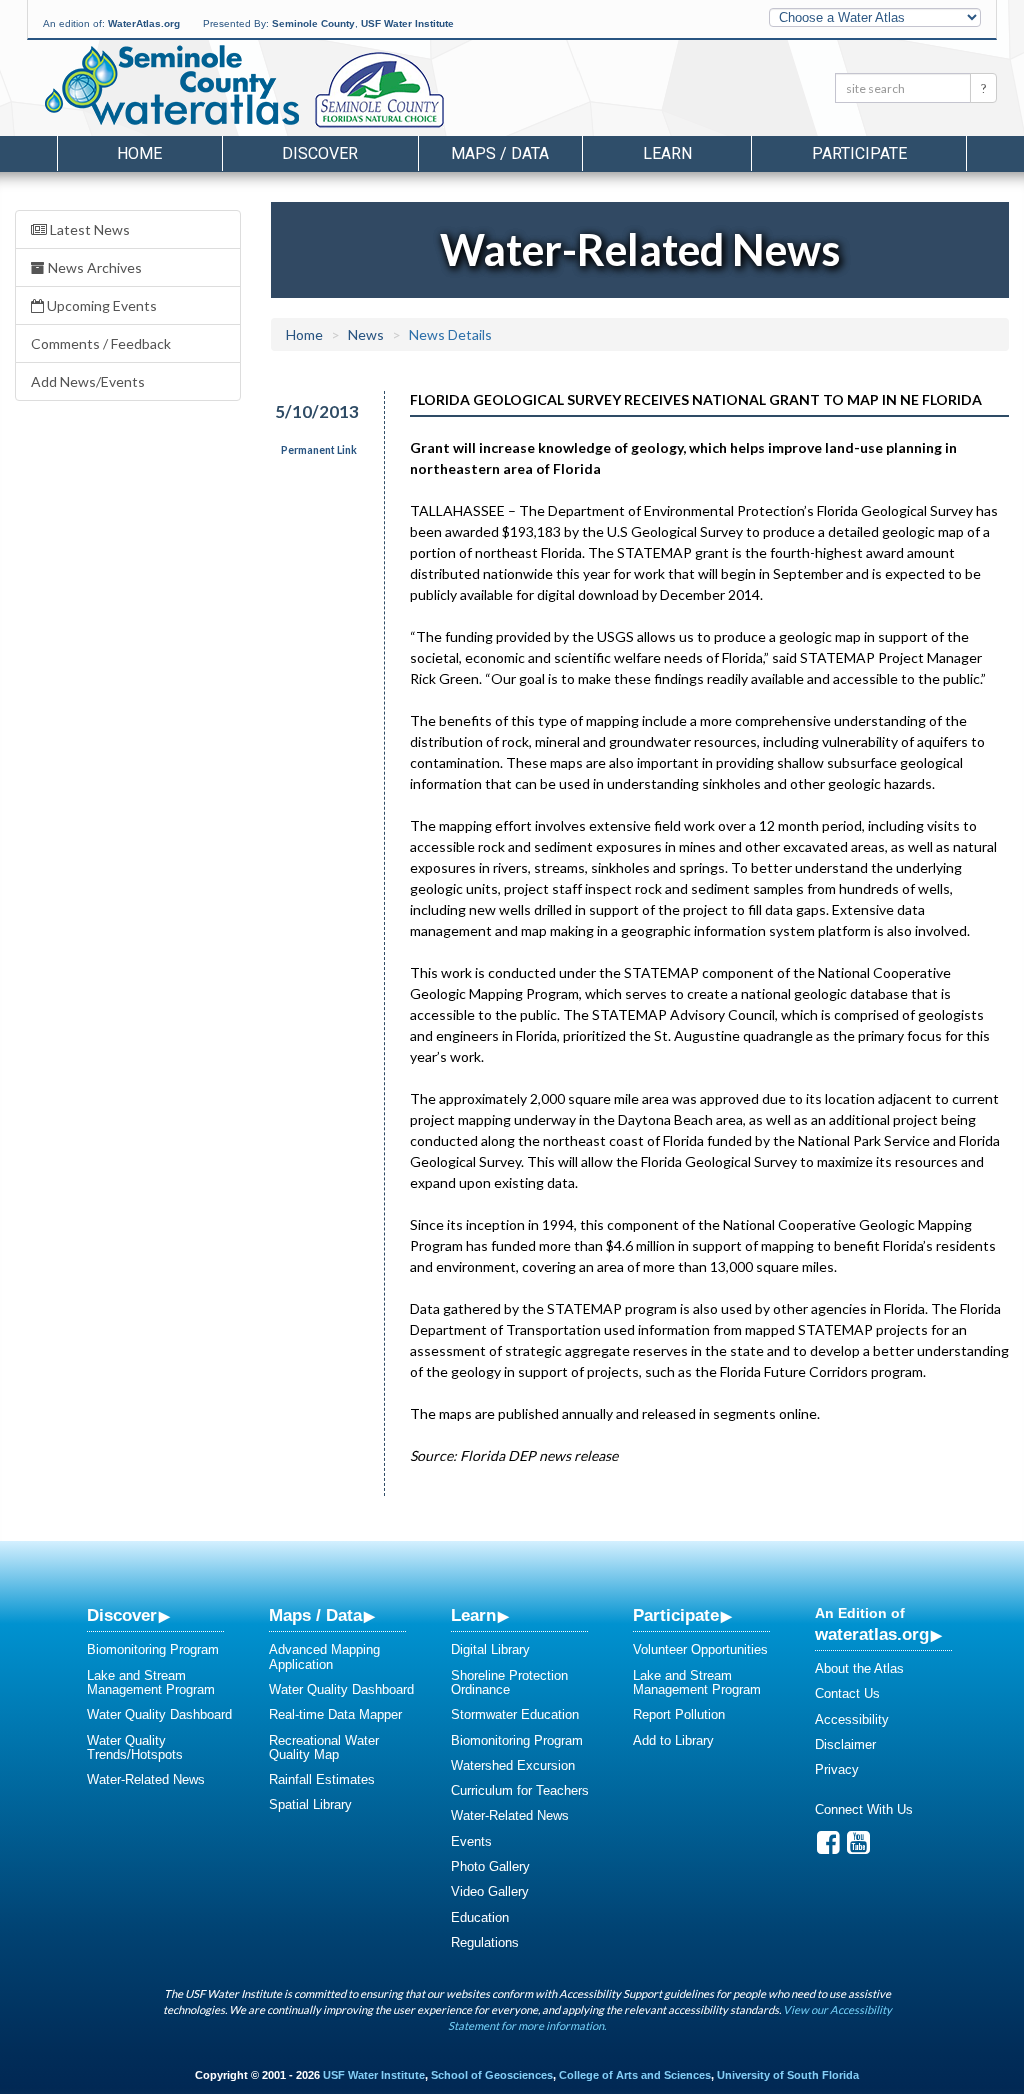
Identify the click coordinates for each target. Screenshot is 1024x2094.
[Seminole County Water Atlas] (170, 85)
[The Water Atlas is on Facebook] (828, 1847)
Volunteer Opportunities (700, 1649)
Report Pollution (679, 1714)
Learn (473, 1615)
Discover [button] (320, 153)
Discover (122, 1615)
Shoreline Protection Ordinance (509, 1682)
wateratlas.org (872, 1634)
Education (480, 1917)
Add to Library (673, 1740)
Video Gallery (490, 1891)
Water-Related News (146, 1779)
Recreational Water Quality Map (324, 1747)
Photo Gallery (490, 1866)
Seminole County (313, 23)
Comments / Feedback (101, 343)
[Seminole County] (431, 91)
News (366, 334)
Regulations (485, 1942)
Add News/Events (88, 381)
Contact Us (847, 1693)
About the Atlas (859, 1668)
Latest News (88, 229)
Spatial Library (310, 1804)
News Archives (93, 267)
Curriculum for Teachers (520, 1790)
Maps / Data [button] (500, 153)
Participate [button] (859, 153)
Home (139, 153)
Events (471, 1841)
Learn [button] (667, 153)
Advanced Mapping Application (324, 1656)
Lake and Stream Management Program (151, 1682)
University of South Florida (788, 2075)
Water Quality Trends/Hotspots (135, 1747)
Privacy (837, 1769)
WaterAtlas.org (144, 23)
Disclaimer (845, 1744)
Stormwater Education (515, 1714)
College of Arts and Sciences (635, 2075)
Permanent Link (319, 450)
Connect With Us (864, 1809)
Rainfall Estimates (322, 1779)
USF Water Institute (407, 23)
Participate (676, 1615)
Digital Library (490, 1649)
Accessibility (852, 1719)
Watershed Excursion (513, 1765)
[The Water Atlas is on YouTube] (858, 1847)
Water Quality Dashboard (159, 1714)
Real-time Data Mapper (335, 1714)
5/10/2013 (317, 411)
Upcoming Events (100, 305)
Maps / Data (315, 1615)
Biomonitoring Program (153, 1649)
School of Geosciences (492, 2075)
